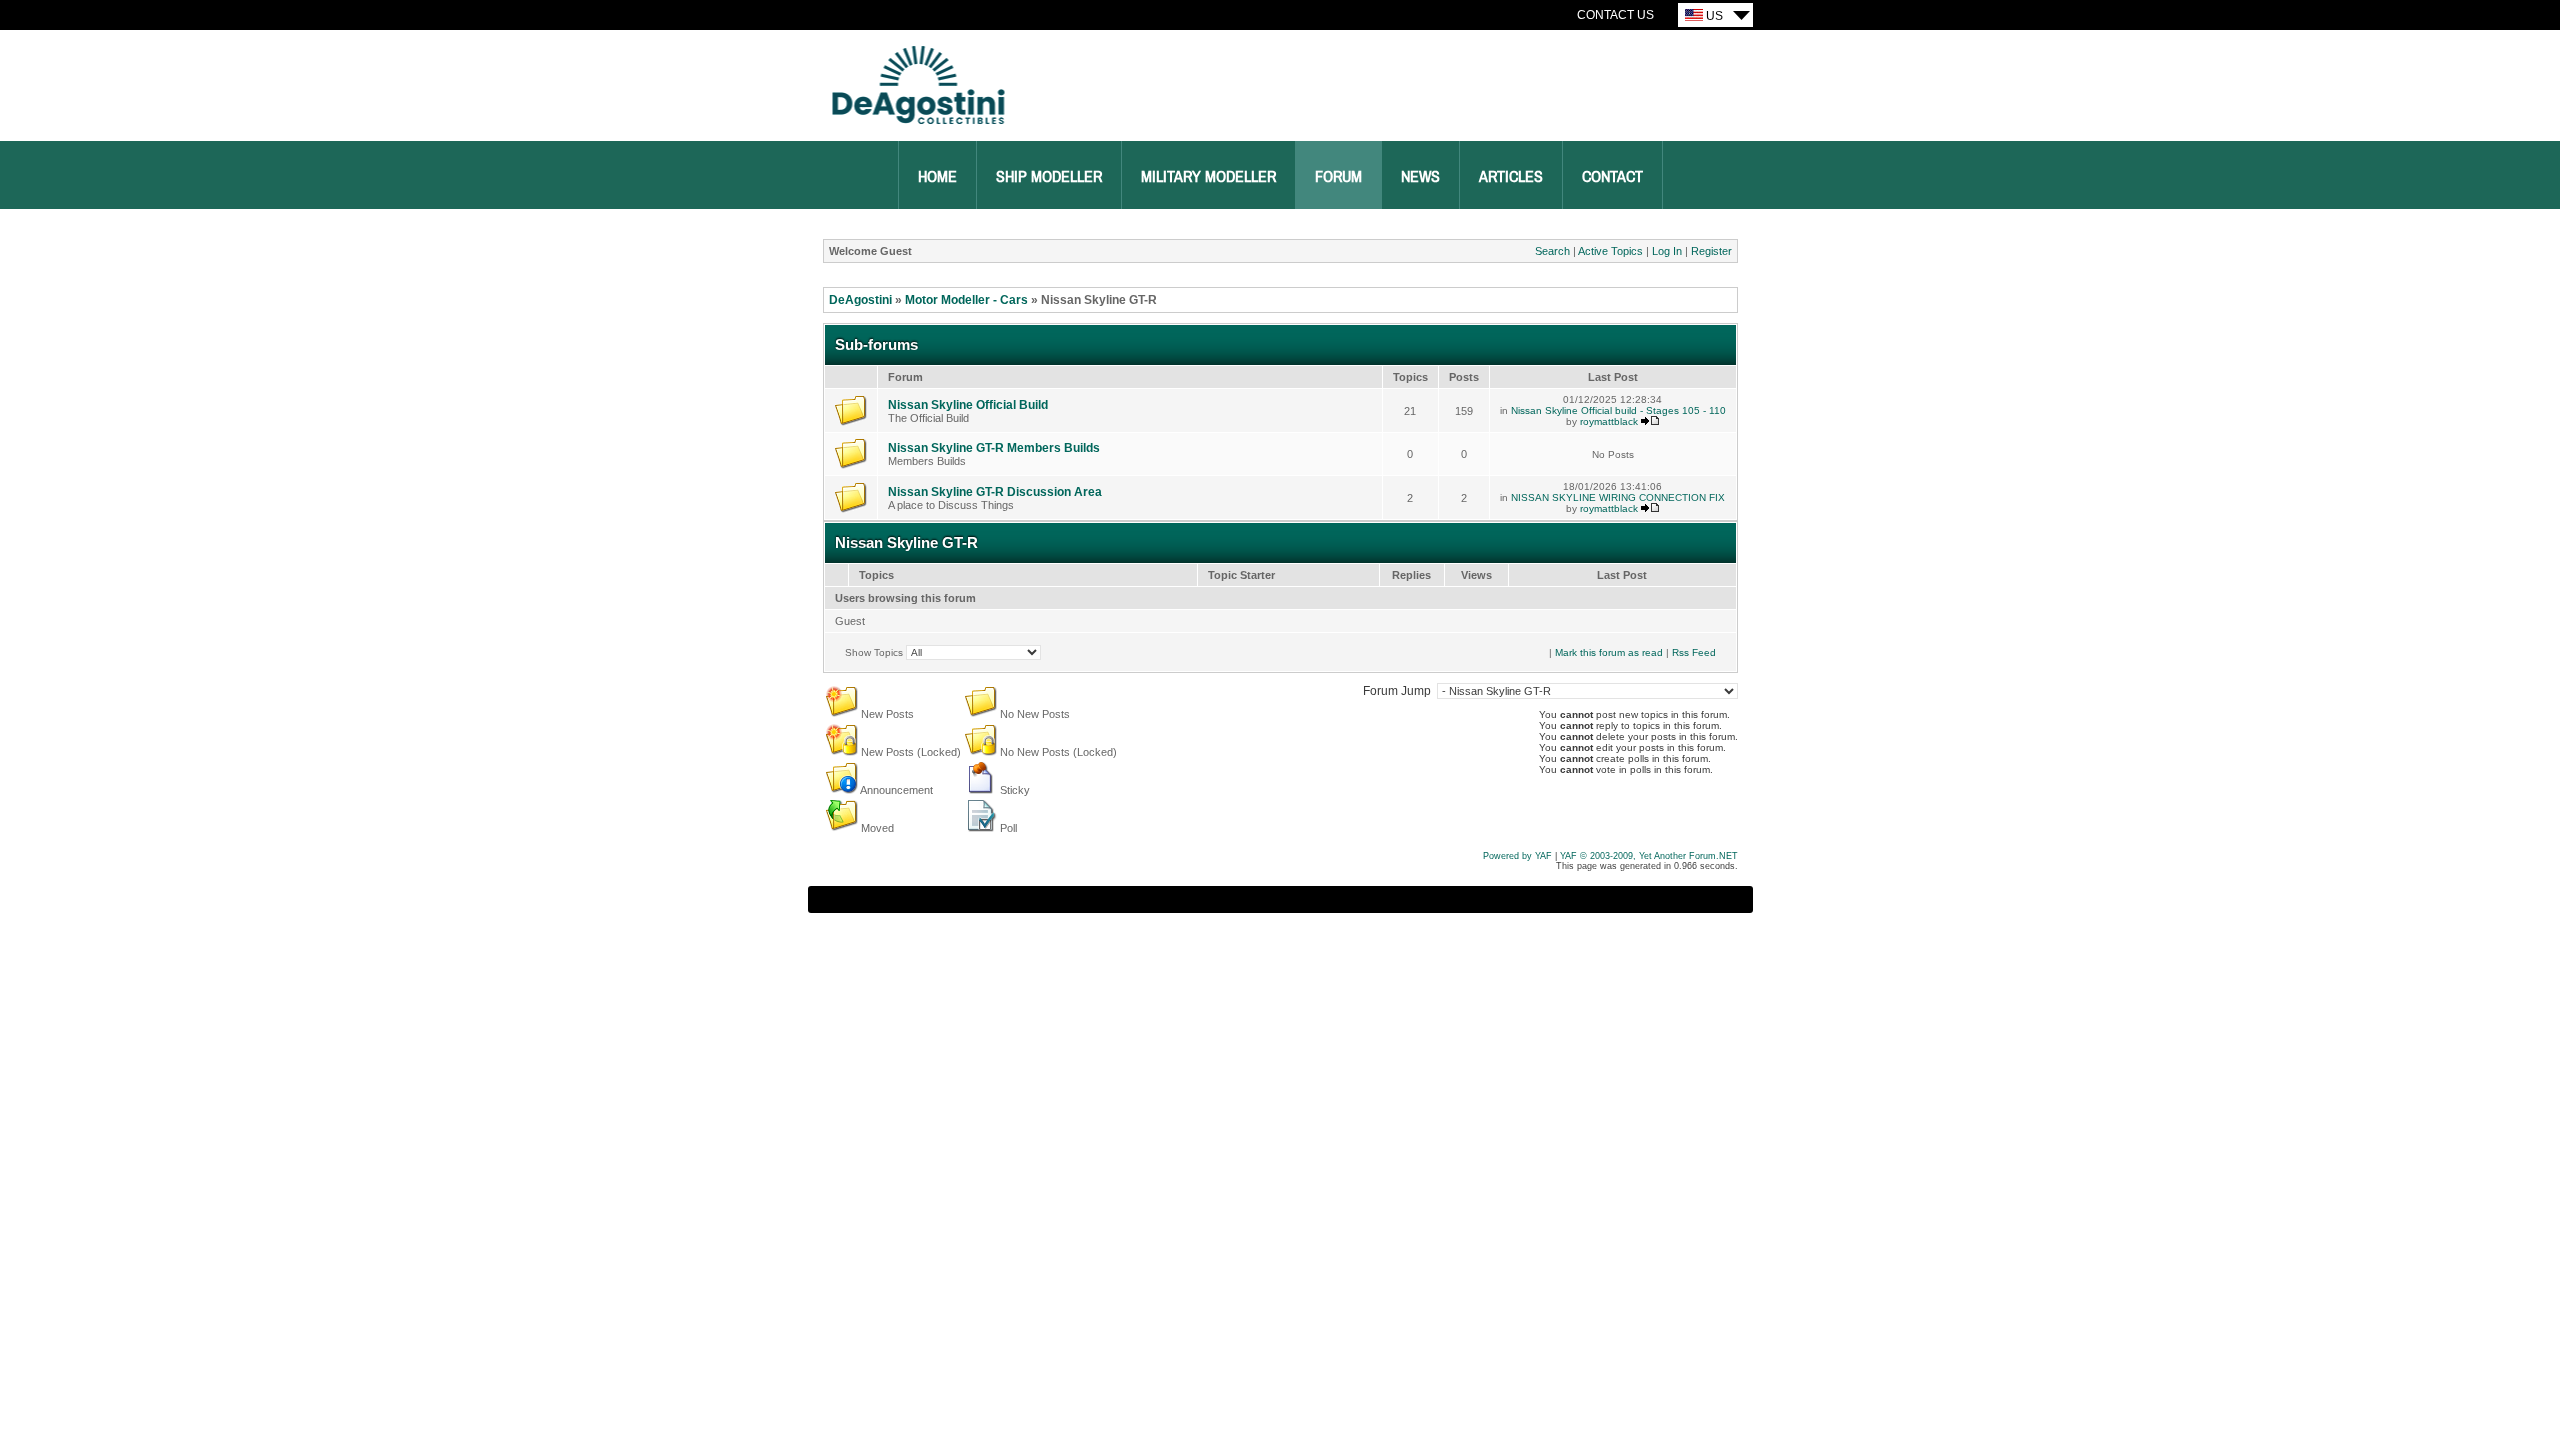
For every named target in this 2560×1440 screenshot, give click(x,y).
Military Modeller (1208, 177)
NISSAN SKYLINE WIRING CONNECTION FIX (1618, 497)
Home (937, 177)
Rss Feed (1694, 652)
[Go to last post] (1650, 421)
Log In (1667, 251)
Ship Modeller (1049, 177)
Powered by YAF (1517, 856)
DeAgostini (860, 300)
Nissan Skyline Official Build (968, 405)
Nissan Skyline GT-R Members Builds (994, 448)
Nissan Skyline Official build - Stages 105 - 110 (1618, 410)
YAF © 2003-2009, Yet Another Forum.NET (1649, 856)
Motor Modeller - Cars (966, 300)
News (1420, 177)
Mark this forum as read (1609, 652)
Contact (1612, 177)
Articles (1511, 177)
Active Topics (1610, 251)
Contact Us (1615, 15)
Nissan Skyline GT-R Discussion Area (995, 492)
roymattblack (1609, 421)
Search (1552, 251)
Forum (1338, 177)
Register (1711, 251)
